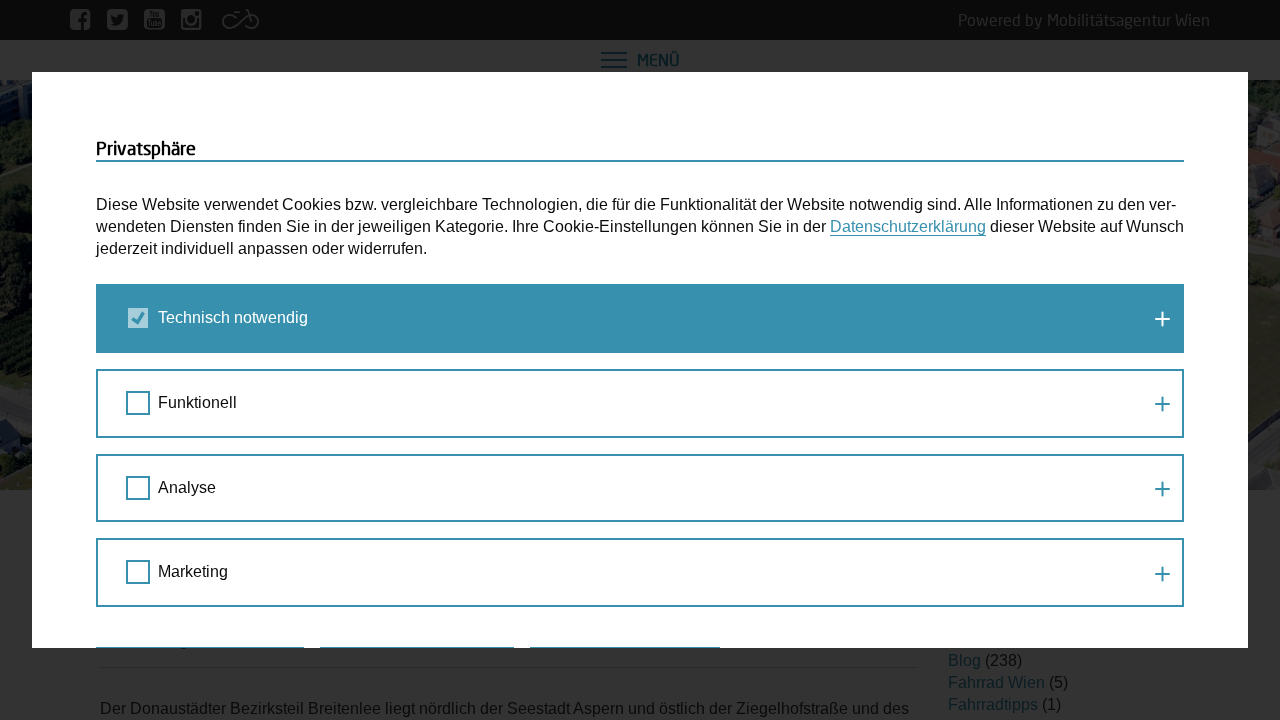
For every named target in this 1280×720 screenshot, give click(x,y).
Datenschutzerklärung (908, 226)
